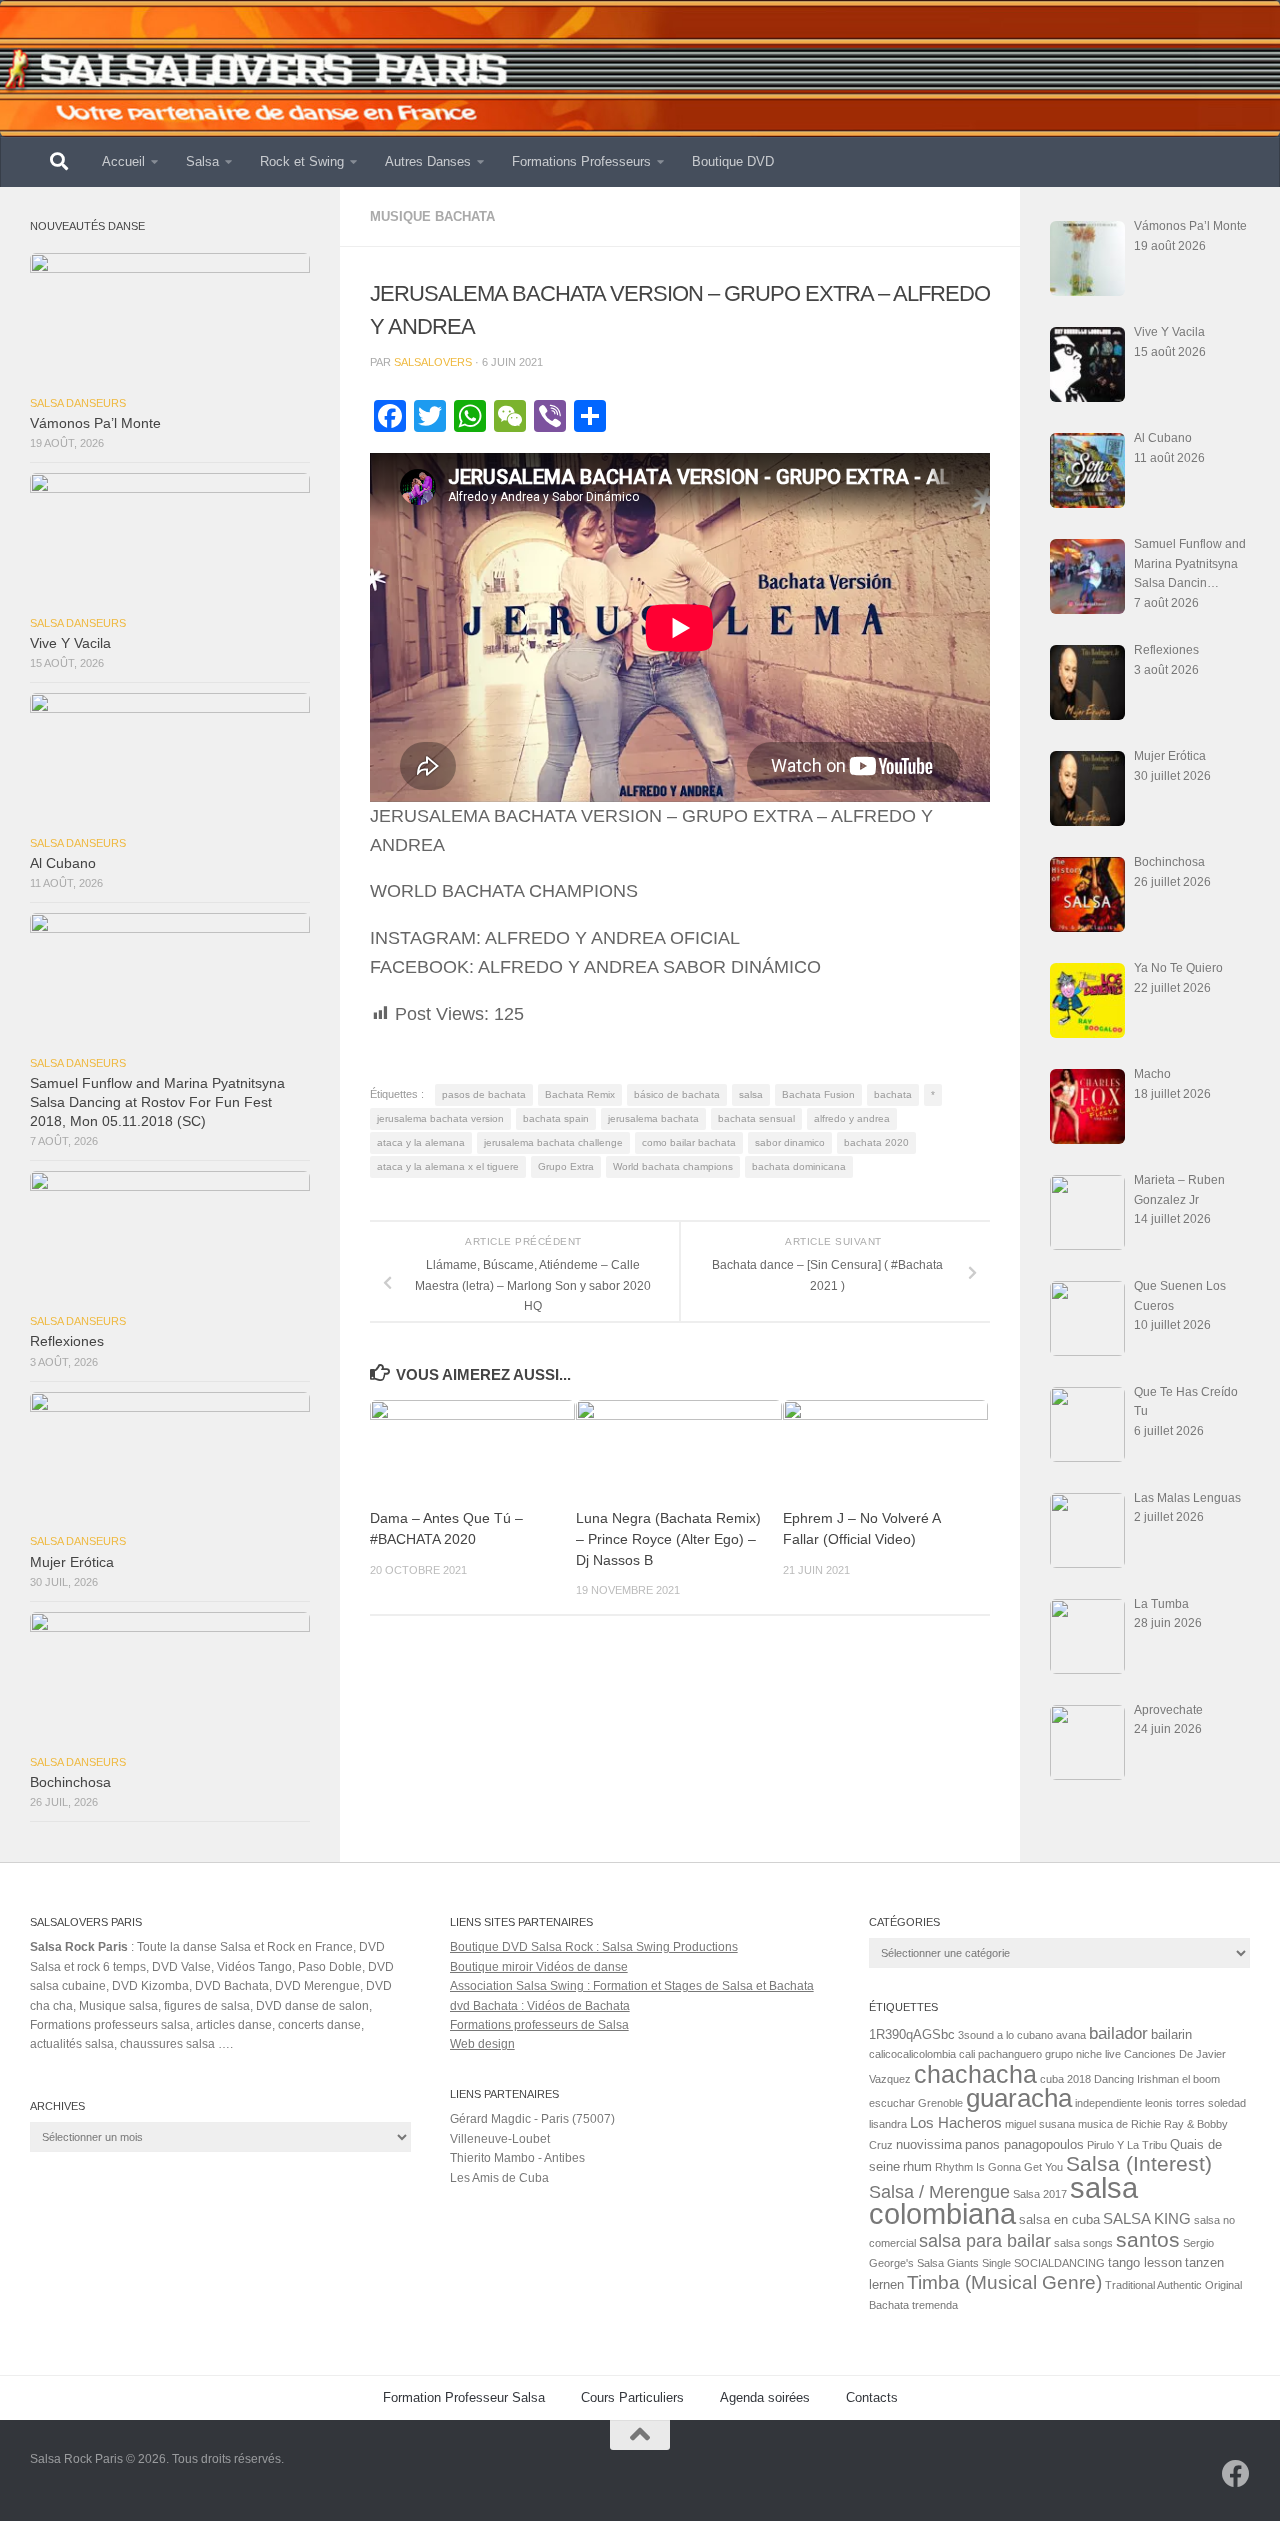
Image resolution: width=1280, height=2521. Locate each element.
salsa (751, 1094)
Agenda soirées (765, 2397)
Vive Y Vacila (70, 643)
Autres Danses (428, 161)
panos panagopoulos (1024, 2144)
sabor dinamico (790, 1142)
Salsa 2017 (1040, 2194)
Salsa (202, 161)
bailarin (1171, 2034)
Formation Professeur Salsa (464, 2397)
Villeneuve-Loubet (500, 2139)
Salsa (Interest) (1139, 2164)
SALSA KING (1147, 2218)
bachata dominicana (799, 1166)
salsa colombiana (1003, 2200)
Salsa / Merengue (939, 2192)
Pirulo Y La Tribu (1127, 2145)
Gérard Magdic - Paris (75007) (532, 2119)
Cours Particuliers (632, 2397)
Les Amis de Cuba (499, 2178)
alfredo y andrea (852, 1118)
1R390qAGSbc (912, 2034)
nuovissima (929, 2144)
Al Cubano (63, 863)
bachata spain (556, 1118)
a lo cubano (1025, 2035)
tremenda (935, 2305)
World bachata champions (673, 1166)
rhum (917, 2166)
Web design (482, 2044)
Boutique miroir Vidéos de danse (539, 1967)
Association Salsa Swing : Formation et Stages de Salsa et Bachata (632, 1986)
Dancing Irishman (1136, 2079)
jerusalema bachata (653, 1118)
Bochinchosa (70, 1782)
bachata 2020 (876, 1142)
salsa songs (1083, 2243)
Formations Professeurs (581, 161)
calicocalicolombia (912, 2054)
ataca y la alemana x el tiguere (448, 1166)
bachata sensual (756, 1118)
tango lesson (1145, 2262)
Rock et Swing (302, 161)
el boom (1201, 2079)
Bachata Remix (580, 1094)
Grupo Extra (566, 1166)
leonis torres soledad (1195, 2103)
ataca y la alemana (421, 1142)
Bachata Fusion (818, 1094)
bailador (1118, 2033)
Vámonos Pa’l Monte (95, 423)
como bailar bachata (689, 1142)
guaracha (1019, 2098)
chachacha (975, 2074)
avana (1071, 2035)
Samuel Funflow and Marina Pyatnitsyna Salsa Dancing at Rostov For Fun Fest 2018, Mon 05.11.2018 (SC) (157, 1102)
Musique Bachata (432, 216)
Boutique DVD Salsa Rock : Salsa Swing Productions (594, 1947)
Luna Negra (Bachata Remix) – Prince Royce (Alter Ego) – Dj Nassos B (668, 1539)
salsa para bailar (985, 2241)
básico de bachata (677, 1094)
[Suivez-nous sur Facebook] (1236, 2474)
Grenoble (940, 2103)
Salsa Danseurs (78, 403)
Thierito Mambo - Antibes (517, 2158)
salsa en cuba (1059, 2219)
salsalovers (433, 362)
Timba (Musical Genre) (1004, 2282)
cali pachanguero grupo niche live (1040, 2054)
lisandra (888, 2124)
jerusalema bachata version (440, 1118)
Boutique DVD (733, 161)
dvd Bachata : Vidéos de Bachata (540, 2006)
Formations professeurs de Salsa (539, 2025)
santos (1148, 2240)
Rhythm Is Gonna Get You (999, 2167)
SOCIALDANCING (1059, 2263)
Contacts (872, 2397)
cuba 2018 (1065, 2079)
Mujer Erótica (72, 1562)
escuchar (892, 2103)
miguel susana (1040, 2124)
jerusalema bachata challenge (553, 1142)
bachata (893, 1094)
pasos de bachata (484, 1094)
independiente (1108, 2103)
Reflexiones (67, 1341)
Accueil (123, 161)
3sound (976, 2035)
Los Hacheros (956, 2122)
